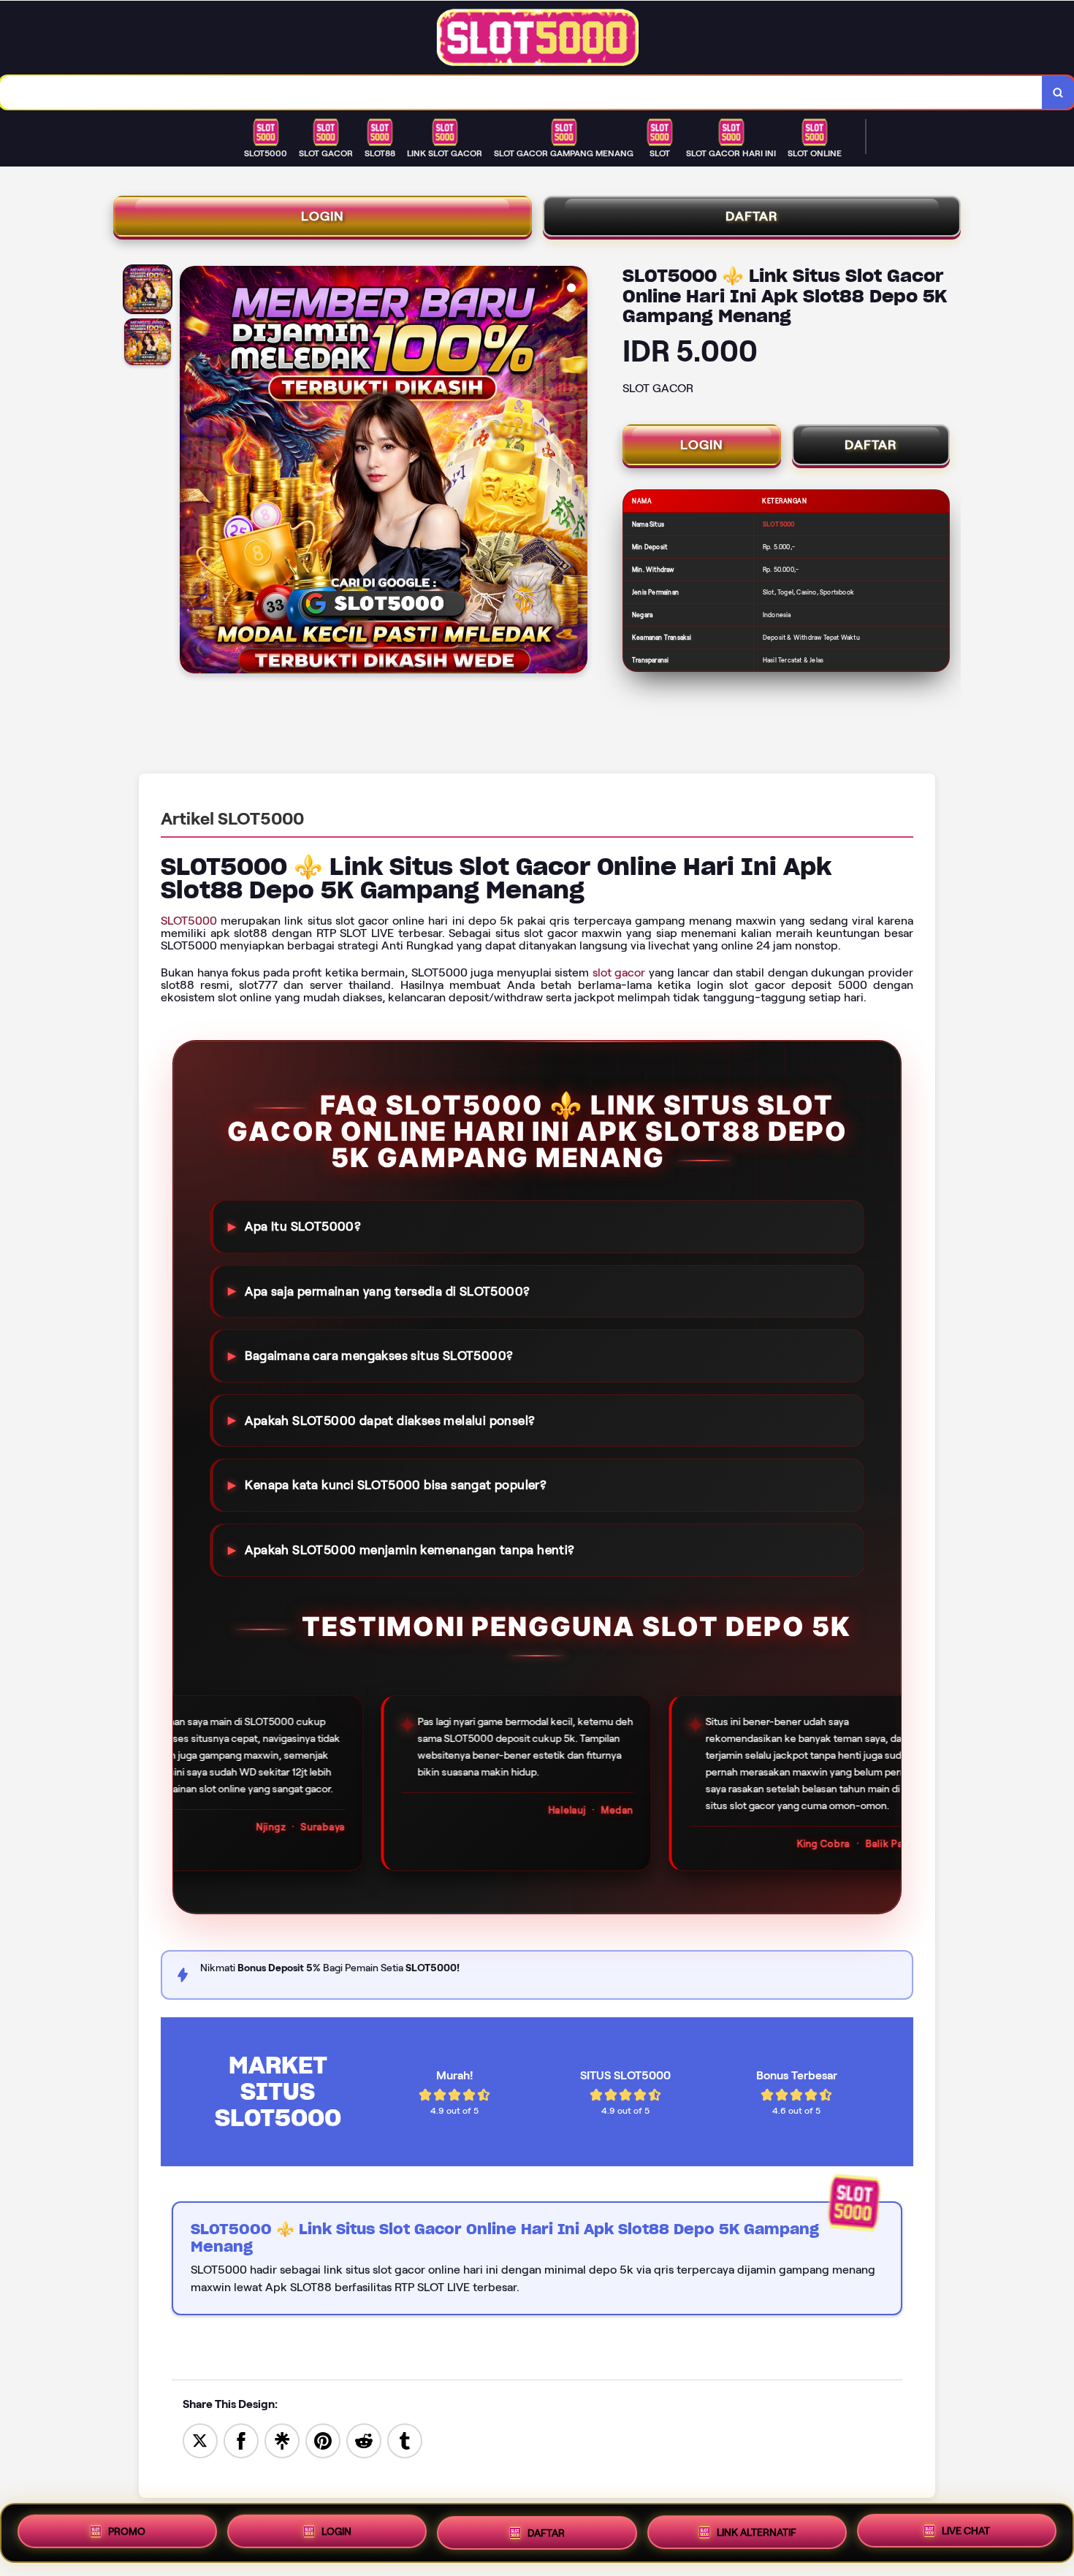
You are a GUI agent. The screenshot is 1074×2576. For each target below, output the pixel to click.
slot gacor (619, 972)
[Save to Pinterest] (323, 2440)
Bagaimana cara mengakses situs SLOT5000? (379, 1356)
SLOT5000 (189, 921)
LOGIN (323, 216)
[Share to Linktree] (282, 2440)
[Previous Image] (191, 472)
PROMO (127, 2533)
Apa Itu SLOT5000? (303, 1226)
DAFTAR (752, 216)
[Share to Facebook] (241, 2440)
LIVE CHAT (966, 2528)
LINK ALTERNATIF (757, 2529)
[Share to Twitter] (200, 2440)
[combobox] (521, 92)
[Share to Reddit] (364, 2440)
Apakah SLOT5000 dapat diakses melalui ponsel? (390, 1421)
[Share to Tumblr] (405, 2440)
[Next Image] (576, 472)
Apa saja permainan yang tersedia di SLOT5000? (387, 1291)
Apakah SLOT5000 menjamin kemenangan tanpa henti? (410, 1550)
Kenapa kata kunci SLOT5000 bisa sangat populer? (396, 1485)
